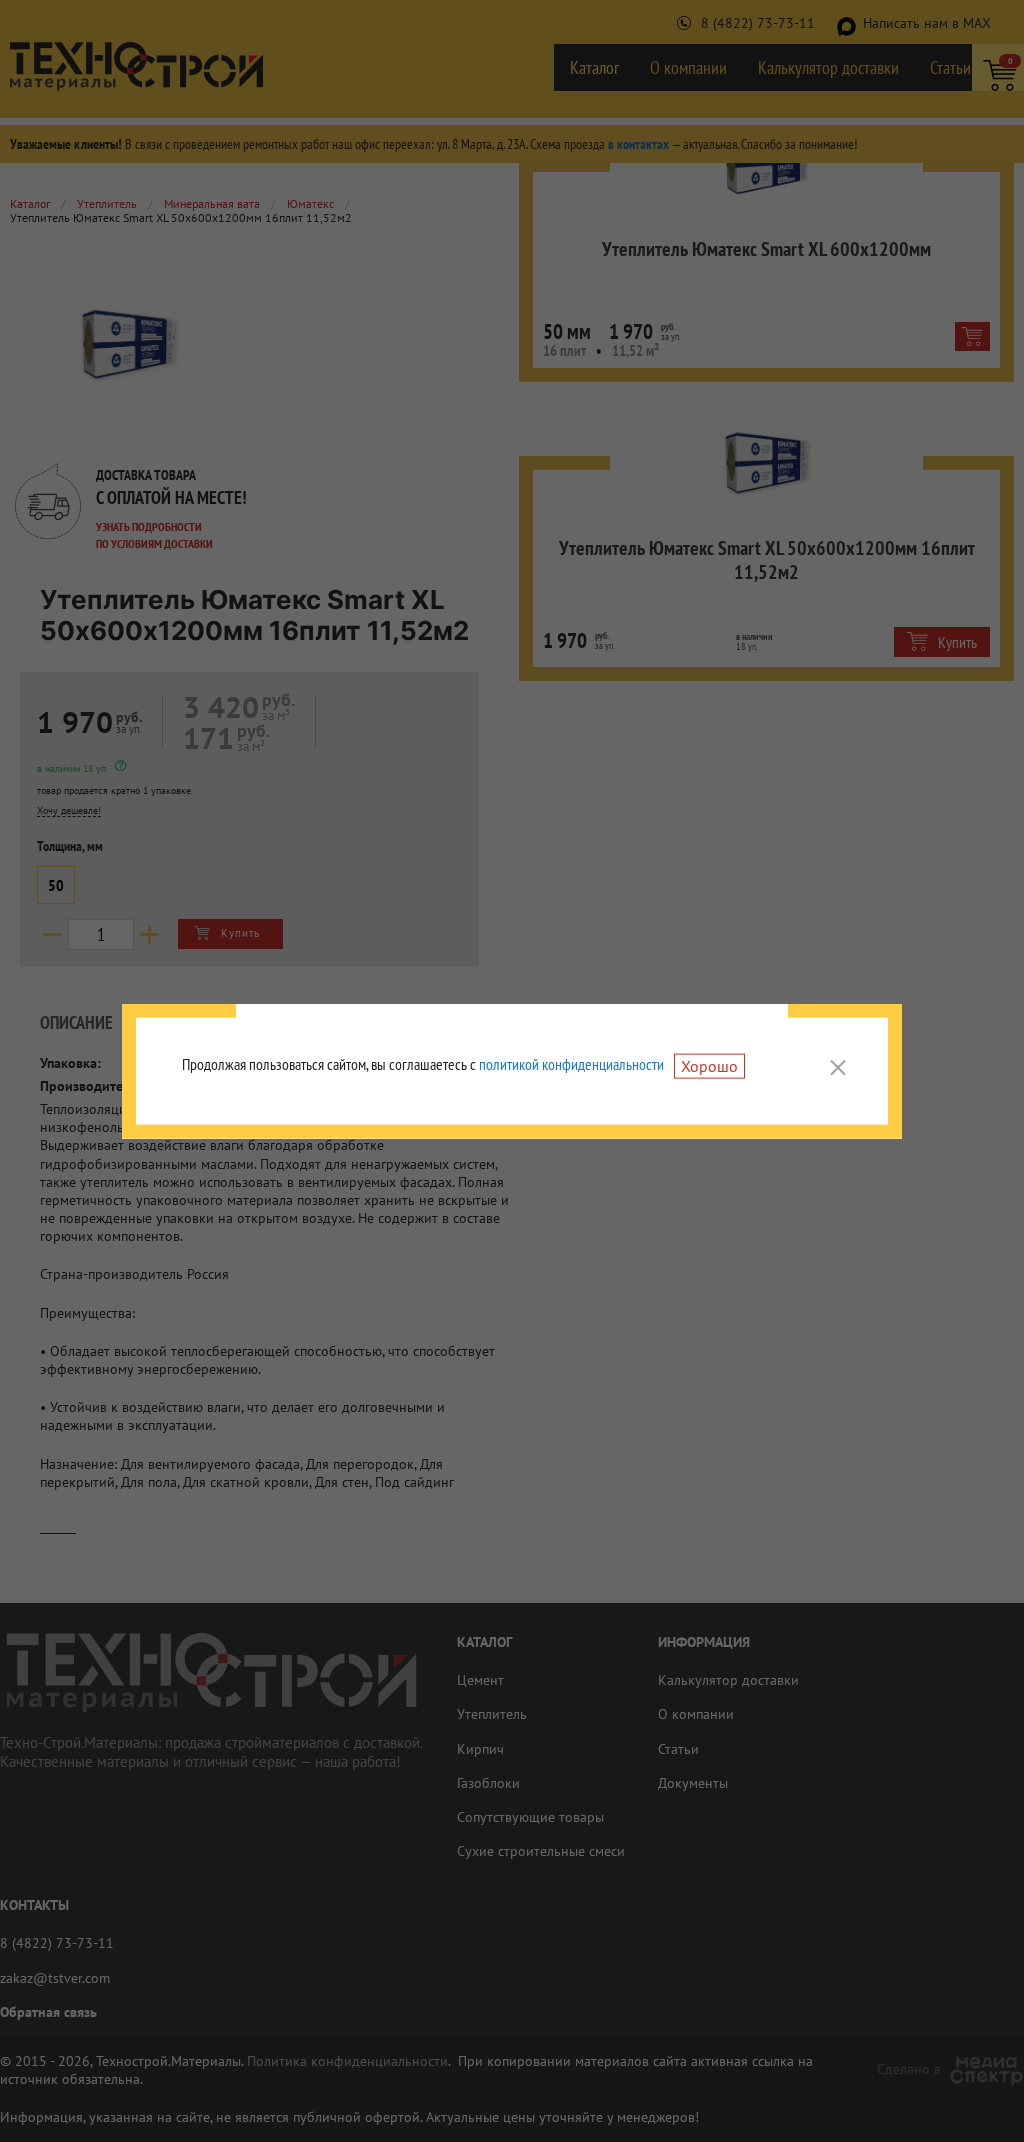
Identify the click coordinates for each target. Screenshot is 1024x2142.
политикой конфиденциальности (571, 1064)
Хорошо (709, 1066)
